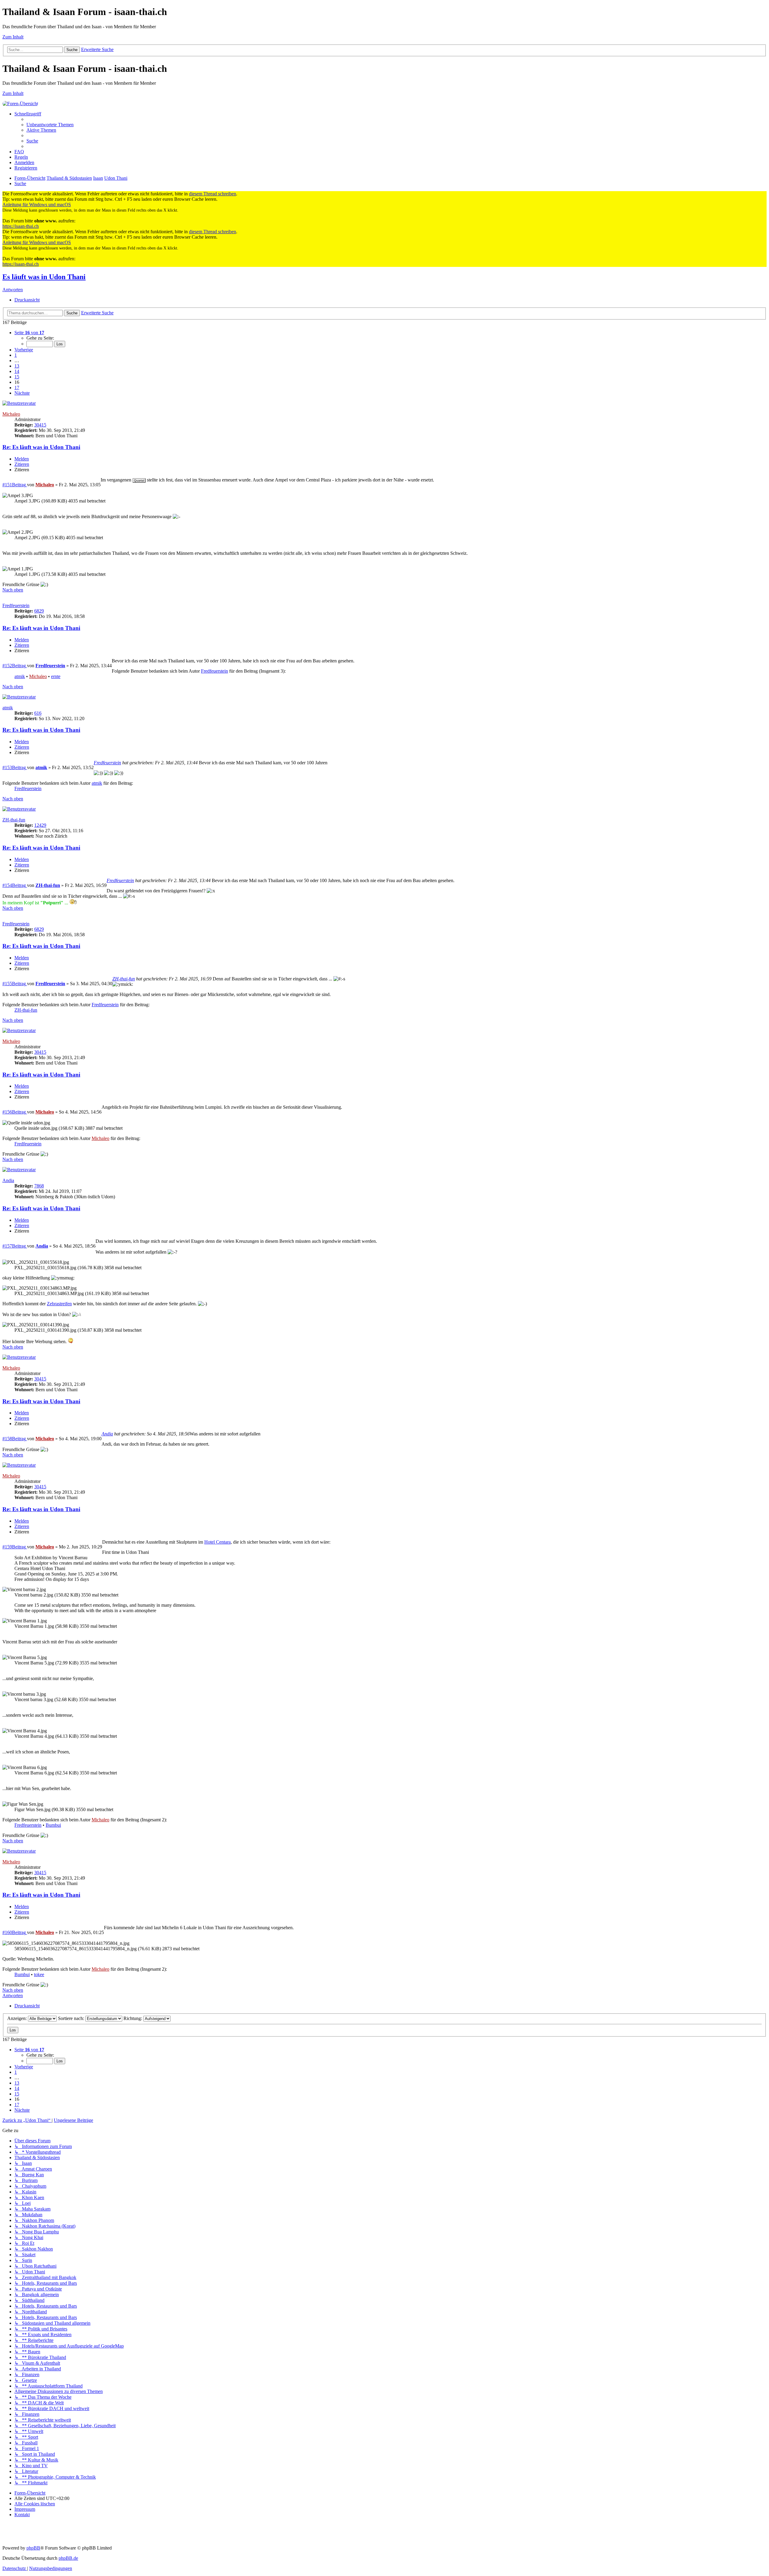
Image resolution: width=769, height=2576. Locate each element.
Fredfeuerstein (16, 605)
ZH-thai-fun (14, 820)
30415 (40, 425)
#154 (7, 885)
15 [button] (17, 377)
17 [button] (17, 388)
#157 (7, 1246)
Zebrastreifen (59, 1304)
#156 (7, 1112)
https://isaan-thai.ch (21, 226)
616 (38, 713)
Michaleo (11, 414)
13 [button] (17, 366)
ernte (56, 676)
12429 (40, 825)
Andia (8, 1180)
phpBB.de (68, 2558)
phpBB (33, 2548)
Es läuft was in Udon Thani (44, 277)
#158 (7, 1439)
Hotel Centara (217, 1542)
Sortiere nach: (72, 2018)
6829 (39, 611)
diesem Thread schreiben (213, 194)
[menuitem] (50, 125)
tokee (39, 1974)
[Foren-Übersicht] (20, 104)
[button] (29, 333)
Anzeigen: (18, 2018)
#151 (7, 485)
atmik (20, 676)
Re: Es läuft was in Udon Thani (41, 447)
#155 (7, 984)
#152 (7, 666)
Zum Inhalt (13, 37)
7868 (39, 1186)
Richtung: (133, 2018)
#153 (7, 767)
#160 (7, 1932)
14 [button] (17, 371)
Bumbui (53, 1825)
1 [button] (16, 355)
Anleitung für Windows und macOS (37, 205)
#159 (7, 1547)
